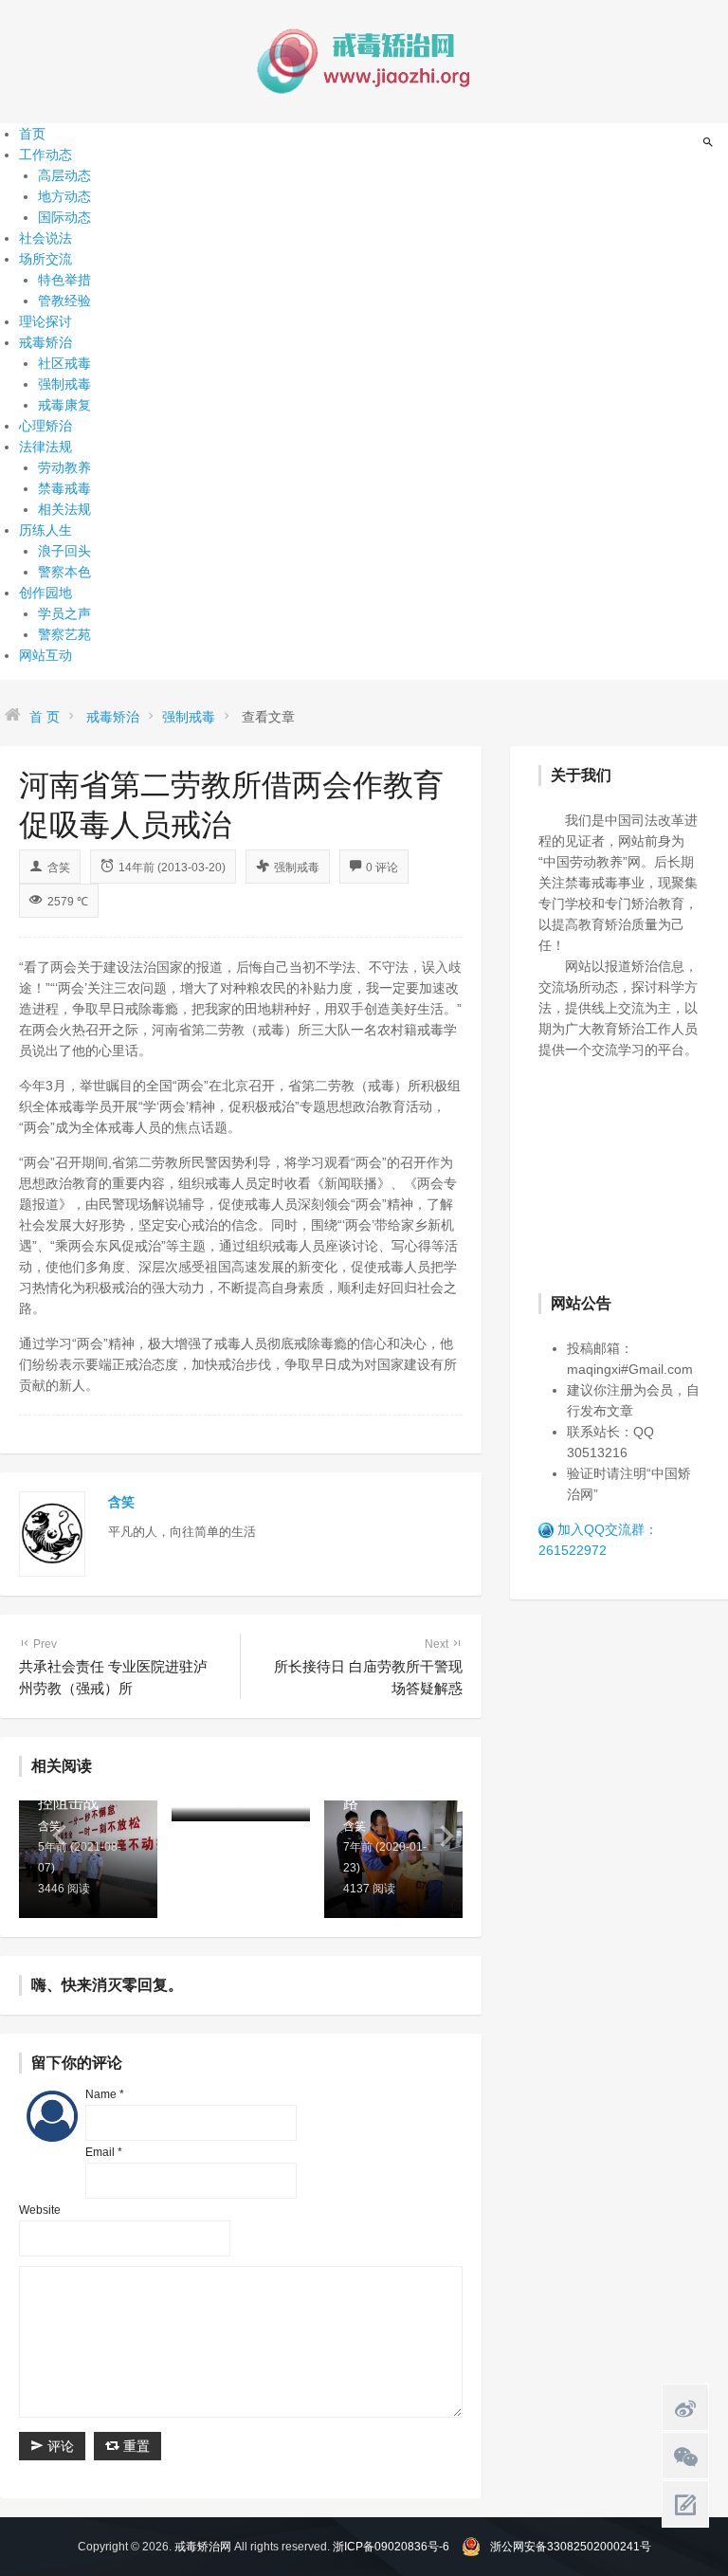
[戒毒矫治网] (364, 61)
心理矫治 (45, 426)
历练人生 (45, 530)
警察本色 (64, 572)
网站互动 (45, 655)
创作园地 (45, 593)
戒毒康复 (64, 405)
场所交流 (45, 259)
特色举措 (64, 280)
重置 (135, 2446)
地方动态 (64, 196)
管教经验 (64, 301)
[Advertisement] (633, 1174)
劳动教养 (64, 467)
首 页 (45, 717)
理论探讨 (45, 321)
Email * (104, 2152)
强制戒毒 (64, 384)
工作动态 (45, 155)
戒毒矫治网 (203, 2547)
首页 (32, 134)
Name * (105, 2094)
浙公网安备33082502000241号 (571, 2547)
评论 (59, 2446)
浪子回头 (64, 551)
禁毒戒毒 (64, 488)
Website (40, 2210)
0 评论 (382, 868)
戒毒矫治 (45, 342)
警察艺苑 (64, 634)
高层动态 (64, 175)
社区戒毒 (64, 363)
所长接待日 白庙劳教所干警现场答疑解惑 (368, 1667)
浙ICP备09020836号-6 (391, 2547)
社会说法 (45, 238)
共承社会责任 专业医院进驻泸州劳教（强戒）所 (113, 1667)
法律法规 (45, 447)
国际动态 (64, 217)
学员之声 (64, 613)
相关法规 (64, 509)
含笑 (59, 868)
